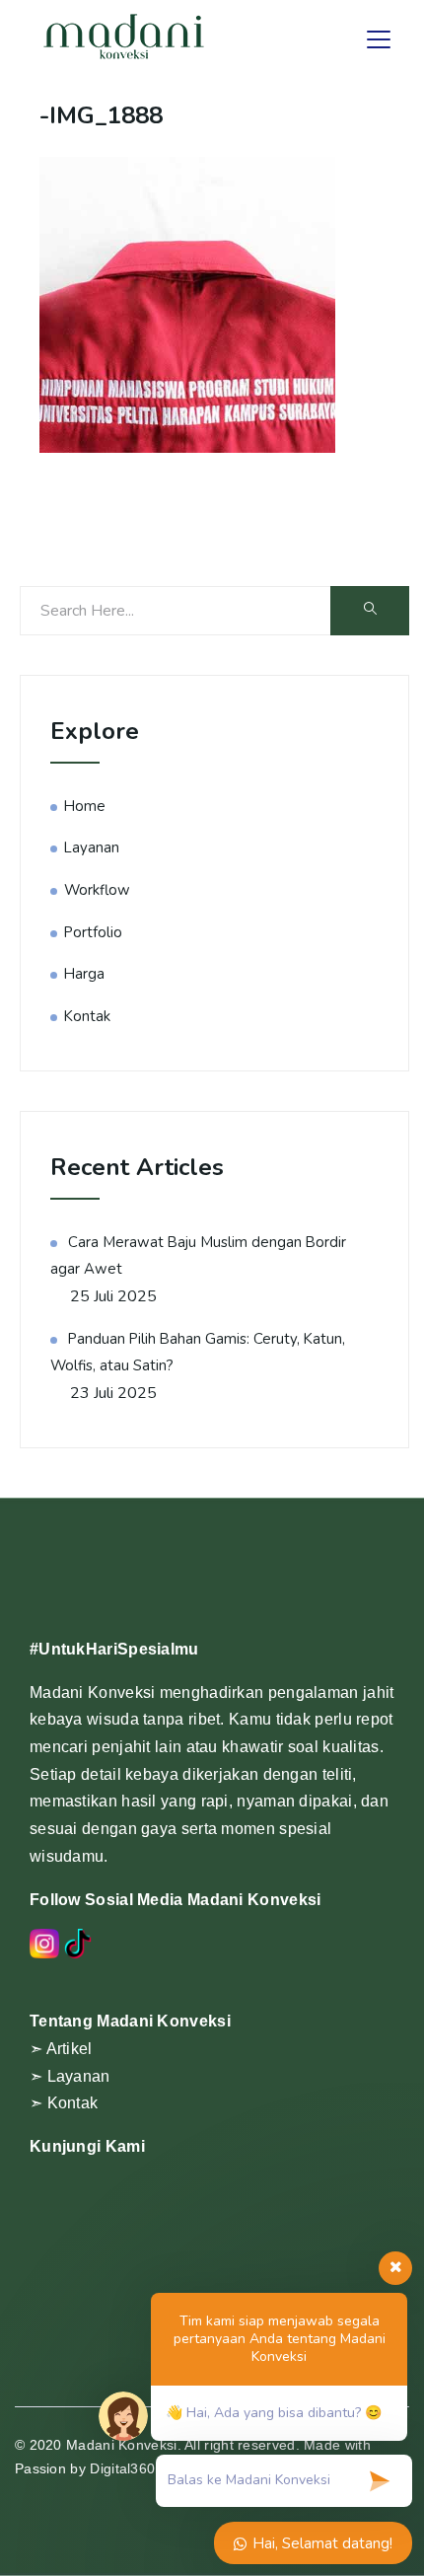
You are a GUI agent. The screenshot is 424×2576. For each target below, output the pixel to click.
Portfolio (93, 932)
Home (85, 806)
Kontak (87, 1016)
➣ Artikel (61, 2049)
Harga (84, 974)
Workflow (97, 890)
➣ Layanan (70, 2076)
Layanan (92, 847)
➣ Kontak (64, 2103)
